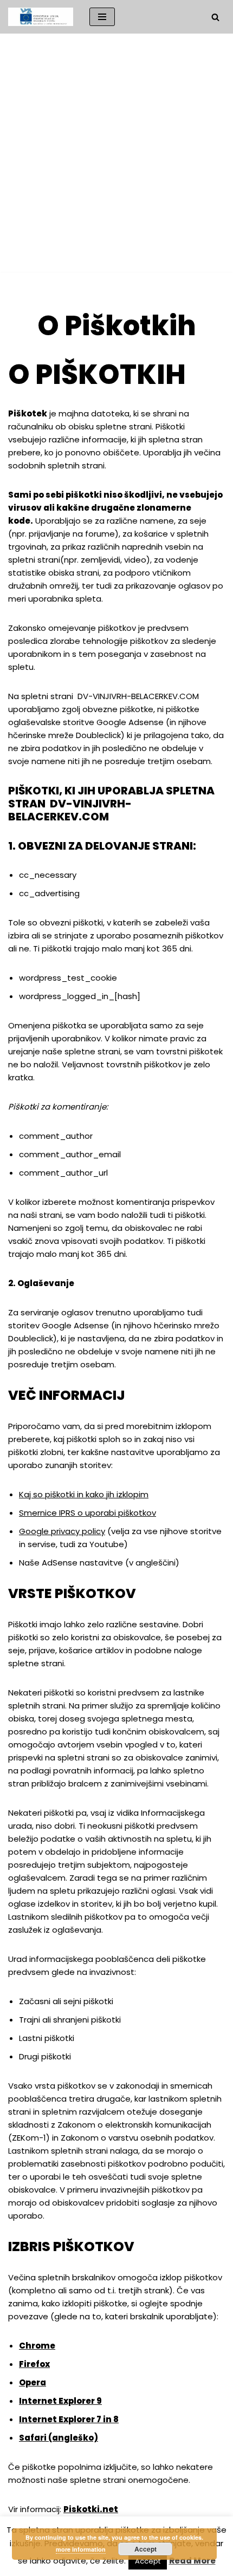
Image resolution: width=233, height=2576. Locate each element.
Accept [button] (148, 2561)
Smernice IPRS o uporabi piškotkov (88, 1513)
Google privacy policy (62, 1531)
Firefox (34, 2364)
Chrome (37, 2346)
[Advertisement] (116, 155)
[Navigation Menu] (102, 17)
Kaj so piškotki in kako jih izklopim (84, 1494)
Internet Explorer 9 (60, 2401)
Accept (145, 2549)
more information (81, 2549)
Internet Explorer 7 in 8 (69, 2419)
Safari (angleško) (59, 2438)
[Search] (215, 17)
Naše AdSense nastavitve (71, 1563)
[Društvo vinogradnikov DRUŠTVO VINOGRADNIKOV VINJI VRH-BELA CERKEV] (41, 17)
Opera (33, 2382)
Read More (192, 2561)
